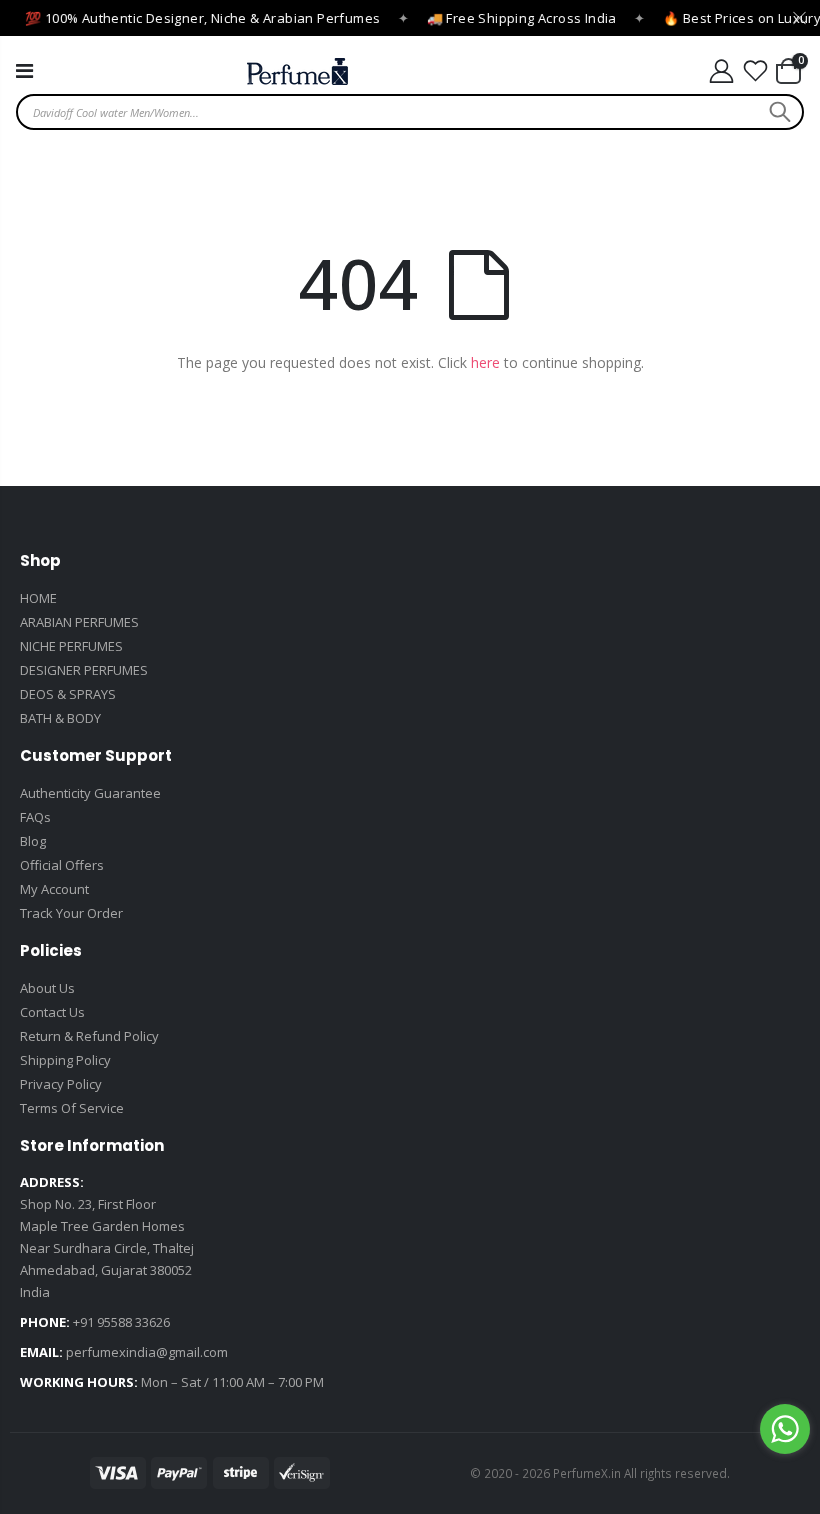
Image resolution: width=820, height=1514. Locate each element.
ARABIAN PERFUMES (79, 622)
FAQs (35, 817)
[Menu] (24, 70)
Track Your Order (71, 913)
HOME (38, 598)
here (485, 362)
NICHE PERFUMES (71, 646)
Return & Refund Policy (89, 1036)
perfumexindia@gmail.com (147, 1352)
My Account (54, 889)
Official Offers (62, 865)
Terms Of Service (72, 1108)
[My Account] (721, 71)
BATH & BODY (60, 718)
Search (777, 112)
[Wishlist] (756, 71)
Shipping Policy (65, 1060)
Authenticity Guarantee (90, 793)
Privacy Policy (61, 1084)
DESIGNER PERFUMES (84, 670)
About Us (47, 988)
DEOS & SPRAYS (68, 694)
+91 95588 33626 (121, 1322)
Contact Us (52, 1012)
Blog (33, 841)
